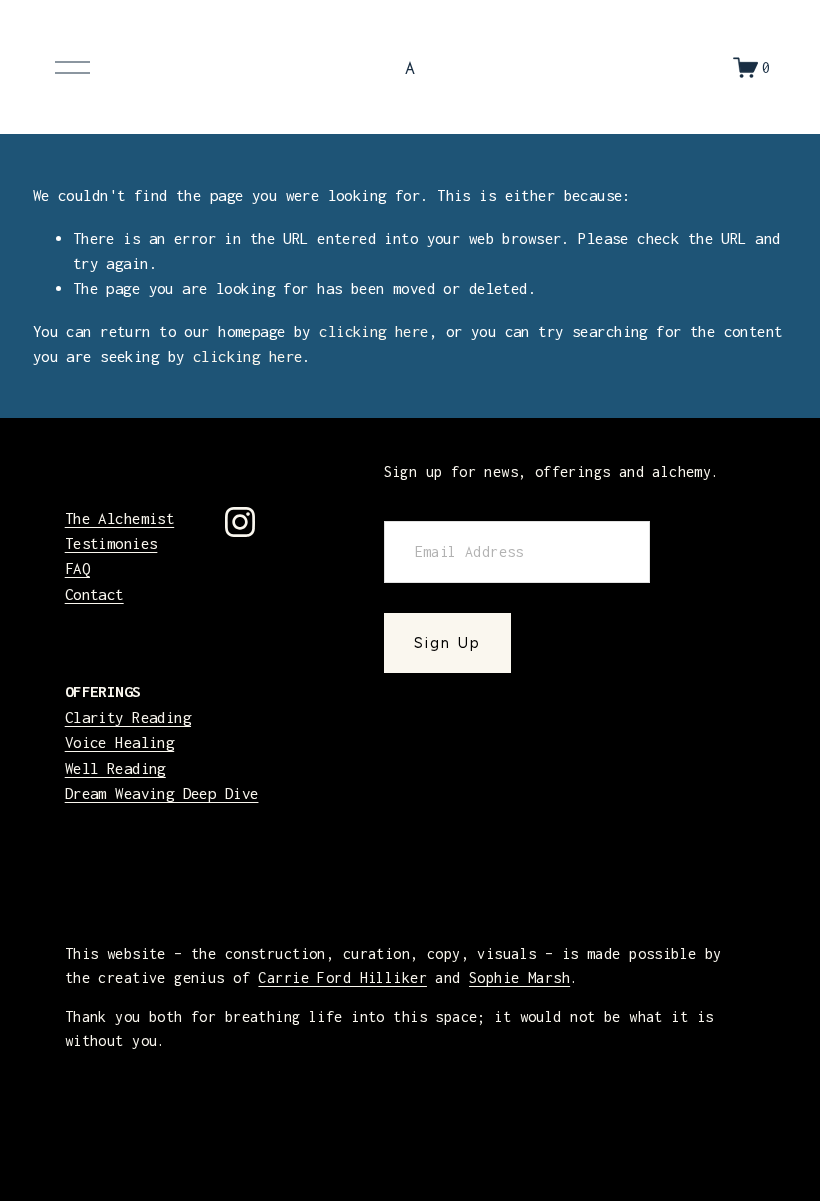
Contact (94, 594)
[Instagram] (240, 522)
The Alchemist (120, 518)
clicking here (374, 331)
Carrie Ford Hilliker (342, 977)
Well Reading (115, 768)
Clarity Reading (128, 717)
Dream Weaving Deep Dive (162, 793)
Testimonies (111, 543)
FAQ (77, 568)
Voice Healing (120, 742)
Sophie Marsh (519, 977)
